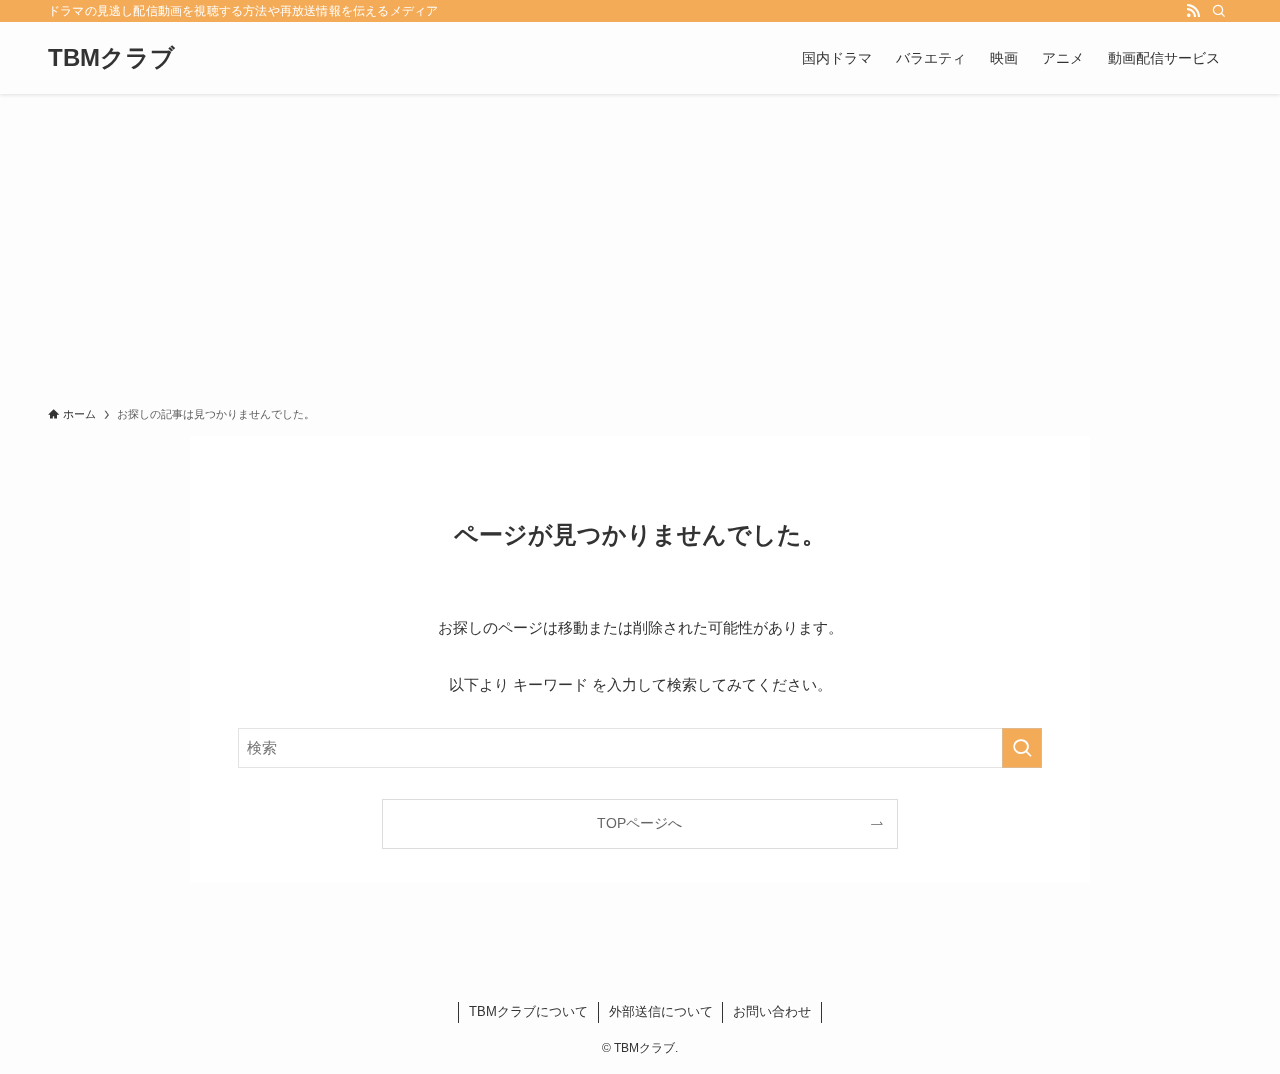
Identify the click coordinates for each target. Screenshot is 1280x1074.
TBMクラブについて (528, 1011)
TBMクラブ (111, 58)
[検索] (1219, 11)
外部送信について (661, 1011)
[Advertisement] (640, 244)
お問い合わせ (772, 1011)
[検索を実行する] (1022, 748)
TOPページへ (639, 823)
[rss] (1193, 11)
